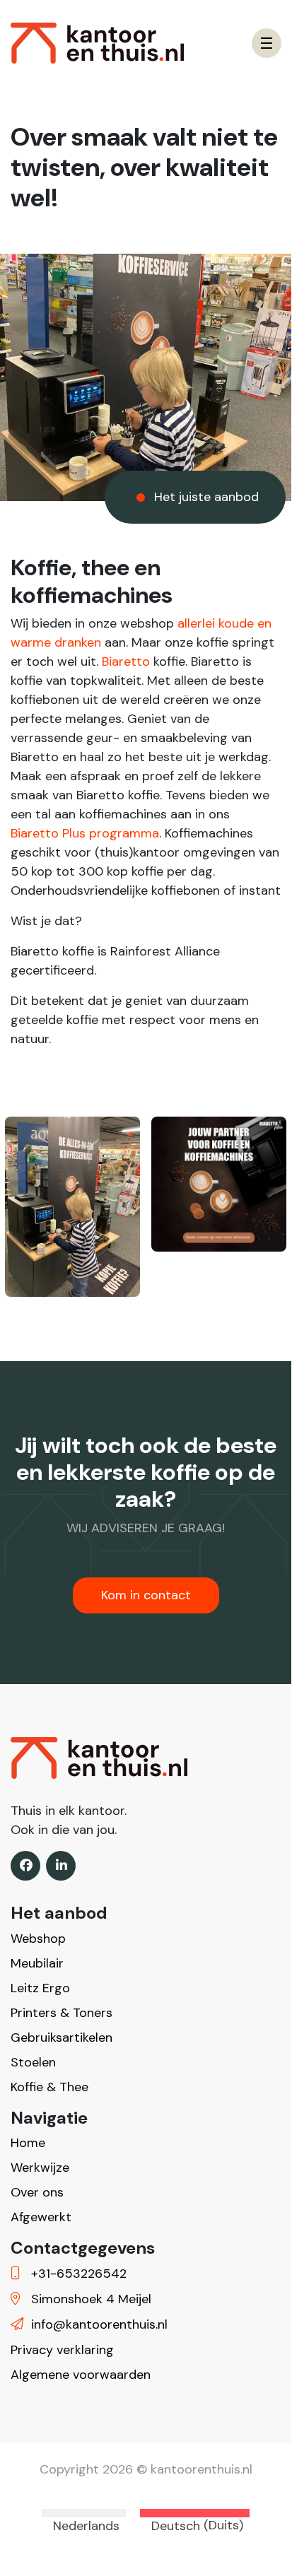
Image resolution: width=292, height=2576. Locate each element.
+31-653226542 (77, 2274)
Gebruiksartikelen (62, 2037)
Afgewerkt (41, 2217)
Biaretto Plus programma (85, 833)
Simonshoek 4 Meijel (89, 2299)
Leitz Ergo (40, 1988)
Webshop (38, 1939)
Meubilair (37, 1963)
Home (28, 2143)
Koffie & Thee (49, 2087)
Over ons (37, 2192)
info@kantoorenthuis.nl (98, 2324)
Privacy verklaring (62, 2350)
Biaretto (126, 661)
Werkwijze (40, 2168)
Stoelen (33, 2062)
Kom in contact (146, 1595)
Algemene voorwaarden (81, 2375)
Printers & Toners (62, 2013)
